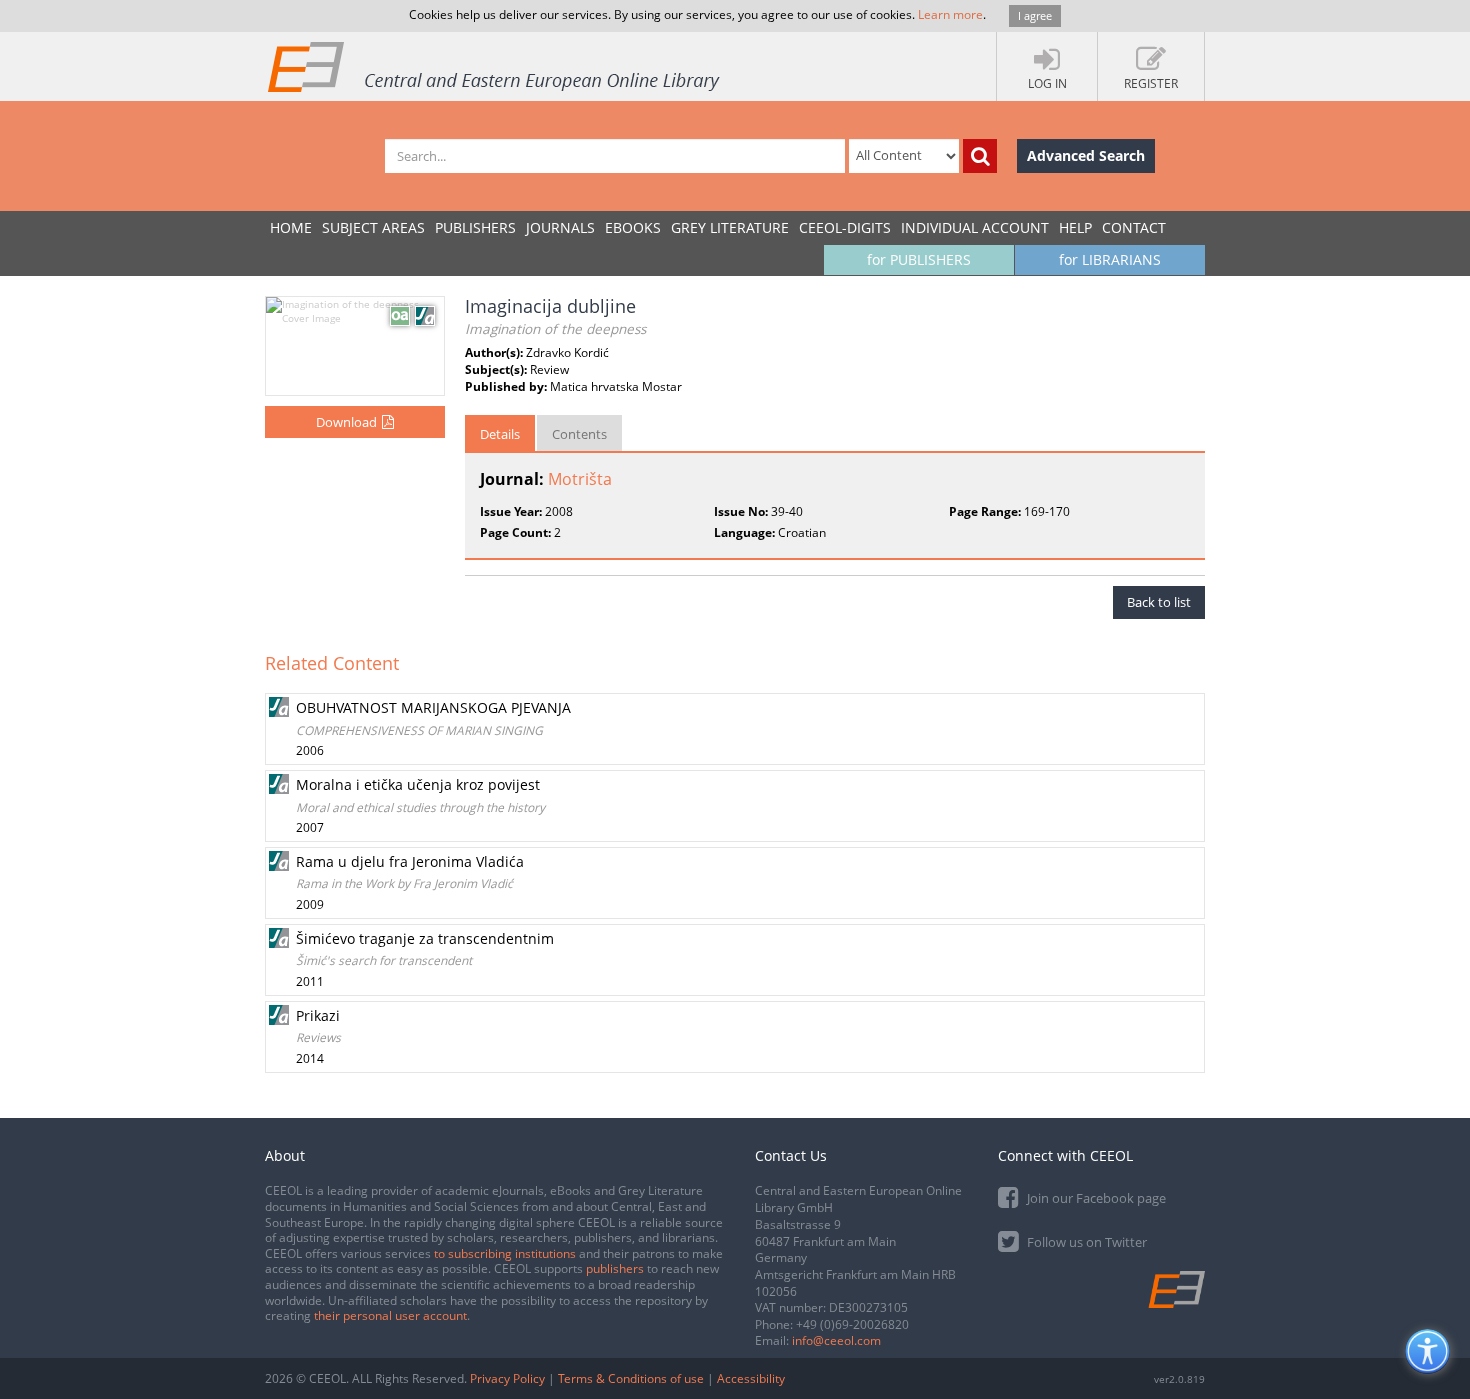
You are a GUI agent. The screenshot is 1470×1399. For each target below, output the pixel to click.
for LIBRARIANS (1110, 259)
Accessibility (751, 1378)
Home (291, 227)
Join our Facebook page (1095, 1198)
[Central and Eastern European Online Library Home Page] (495, 66)
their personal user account (390, 1315)
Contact (1134, 227)
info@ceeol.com (836, 1340)
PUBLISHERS (475, 227)
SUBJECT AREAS (373, 227)
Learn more (950, 14)
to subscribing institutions (505, 1253)
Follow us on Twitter (1085, 1242)
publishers (615, 1268)
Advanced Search (1086, 155)
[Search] (980, 156)
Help (1075, 227)
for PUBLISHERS (919, 259)
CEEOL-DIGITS (845, 227)
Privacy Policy (507, 1378)
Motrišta (580, 479)
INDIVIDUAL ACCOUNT (975, 227)
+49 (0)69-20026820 (852, 1324)
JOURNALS (560, 227)
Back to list (1159, 602)
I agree (1035, 15)
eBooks (633, 227)
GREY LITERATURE (730, 227)
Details (500, 434)
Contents (579, 434)
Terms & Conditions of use (631, 1378)
